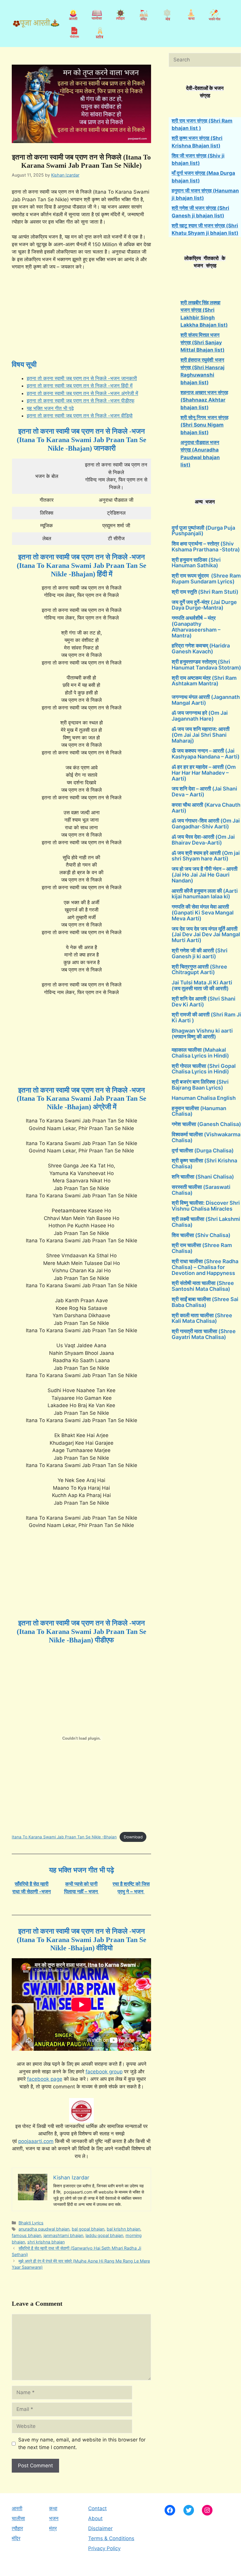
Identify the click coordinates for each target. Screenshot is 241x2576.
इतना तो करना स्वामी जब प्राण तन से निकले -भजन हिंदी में (80, 386)
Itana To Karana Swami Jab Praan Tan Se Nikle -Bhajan (64, 1837)
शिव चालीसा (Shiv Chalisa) (201, 1235)
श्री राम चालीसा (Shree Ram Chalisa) (202, 1248)
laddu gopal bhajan (104, 2235)
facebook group (104, 2072)
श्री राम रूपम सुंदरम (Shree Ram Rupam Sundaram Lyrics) (206, 579)
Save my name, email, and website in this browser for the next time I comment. (82, 2444)
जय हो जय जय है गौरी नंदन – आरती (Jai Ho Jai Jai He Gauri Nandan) (205, 875)
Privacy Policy (104, 2548)
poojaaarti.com (36, 2141)
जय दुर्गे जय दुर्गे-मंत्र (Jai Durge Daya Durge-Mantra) (204, 605)
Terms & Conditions (111, 2538)
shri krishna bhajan (46, 2242)
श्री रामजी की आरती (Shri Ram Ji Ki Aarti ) (206, 1017)
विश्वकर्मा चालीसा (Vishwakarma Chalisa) (206, 1137)
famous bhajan (26, 2235)
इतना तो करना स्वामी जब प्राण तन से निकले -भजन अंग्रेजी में (82, 393)
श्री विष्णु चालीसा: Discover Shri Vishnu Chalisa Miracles (206, 1206)
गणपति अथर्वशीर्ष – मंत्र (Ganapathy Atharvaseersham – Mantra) (196, 627)
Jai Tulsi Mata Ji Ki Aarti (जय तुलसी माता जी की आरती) (202, 985)
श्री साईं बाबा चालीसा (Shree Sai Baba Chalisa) (205, 1302)
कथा (53, 2508)
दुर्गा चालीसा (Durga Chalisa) (203, 1151)
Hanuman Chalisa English (204, 1098)
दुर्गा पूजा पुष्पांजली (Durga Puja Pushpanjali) (203, 531)
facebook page (45, 2079)
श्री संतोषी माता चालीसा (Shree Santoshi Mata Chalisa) (203, 1286)
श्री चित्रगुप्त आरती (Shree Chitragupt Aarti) (199, 970)
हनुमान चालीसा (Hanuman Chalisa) (199, 1111)
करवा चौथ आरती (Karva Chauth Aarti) (206, 808)
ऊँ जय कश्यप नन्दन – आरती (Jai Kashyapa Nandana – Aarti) (206, 754)
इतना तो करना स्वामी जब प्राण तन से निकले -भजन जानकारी (82, 378)
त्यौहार (17, 2528)
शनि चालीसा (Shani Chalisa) (203, 1177)
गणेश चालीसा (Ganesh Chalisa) (206, 1124)
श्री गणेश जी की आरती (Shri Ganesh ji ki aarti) (200, 953)
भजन (54, 2518)
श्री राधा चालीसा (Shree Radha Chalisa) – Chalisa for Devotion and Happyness (205, 1267)
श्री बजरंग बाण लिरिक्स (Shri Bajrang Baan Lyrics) (200, 1085)
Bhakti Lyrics (31, 2223)
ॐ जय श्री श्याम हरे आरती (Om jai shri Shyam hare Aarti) (206, 856)
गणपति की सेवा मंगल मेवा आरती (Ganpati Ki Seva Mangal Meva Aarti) (203, 913)
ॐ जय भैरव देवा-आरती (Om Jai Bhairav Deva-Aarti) (203, 840)
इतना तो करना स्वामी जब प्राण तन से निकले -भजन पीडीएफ (81, 401)
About (95, 2518)
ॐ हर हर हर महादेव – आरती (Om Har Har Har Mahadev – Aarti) (204, 773)
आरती (17, 2508)
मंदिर (16, 2538)
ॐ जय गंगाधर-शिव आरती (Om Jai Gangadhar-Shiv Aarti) (206, 824)
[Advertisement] (81, 319)
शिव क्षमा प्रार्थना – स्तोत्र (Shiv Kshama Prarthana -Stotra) (206, 547)
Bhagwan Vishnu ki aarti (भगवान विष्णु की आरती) (202, 1034)
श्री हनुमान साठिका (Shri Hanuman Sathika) (196, 563)
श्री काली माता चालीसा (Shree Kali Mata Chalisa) (202, 1318)
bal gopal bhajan (88, 2229)
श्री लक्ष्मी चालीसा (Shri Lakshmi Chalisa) (206, 1222)
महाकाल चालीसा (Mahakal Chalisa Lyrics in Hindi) (200, 1053)
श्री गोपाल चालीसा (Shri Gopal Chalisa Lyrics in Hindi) (204, 1069)
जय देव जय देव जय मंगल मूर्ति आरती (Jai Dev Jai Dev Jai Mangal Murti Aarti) (206, 935)
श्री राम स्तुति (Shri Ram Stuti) (205, 592)
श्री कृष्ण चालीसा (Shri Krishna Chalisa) (204, 1163)
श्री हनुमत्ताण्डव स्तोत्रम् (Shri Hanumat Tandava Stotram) (206, 665)
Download (133, 1837)
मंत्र (53, 2528)
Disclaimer (100, 2528)
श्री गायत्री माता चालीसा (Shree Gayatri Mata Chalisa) (204, 1334)
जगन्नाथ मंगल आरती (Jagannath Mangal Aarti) (206, 700)
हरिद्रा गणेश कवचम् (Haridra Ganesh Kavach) (201, 648)
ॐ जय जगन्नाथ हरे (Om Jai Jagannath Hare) (200, 716)
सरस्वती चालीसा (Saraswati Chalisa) (201, 1190)
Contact (97, 2508)
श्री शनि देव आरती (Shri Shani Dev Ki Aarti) (204, 1002)
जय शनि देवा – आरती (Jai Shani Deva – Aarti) (204, 792)
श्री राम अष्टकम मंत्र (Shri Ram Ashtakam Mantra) (204, 681)
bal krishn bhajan (123, 2229)
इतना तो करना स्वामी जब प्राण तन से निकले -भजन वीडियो (80, 416)
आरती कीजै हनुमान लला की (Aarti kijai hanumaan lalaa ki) (205, 894)
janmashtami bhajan (63, 2235)
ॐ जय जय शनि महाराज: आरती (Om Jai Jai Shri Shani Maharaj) (201, 735)
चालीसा (18, 2518)
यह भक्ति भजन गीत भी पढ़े (50, 408)
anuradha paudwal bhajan (44, 2229)
